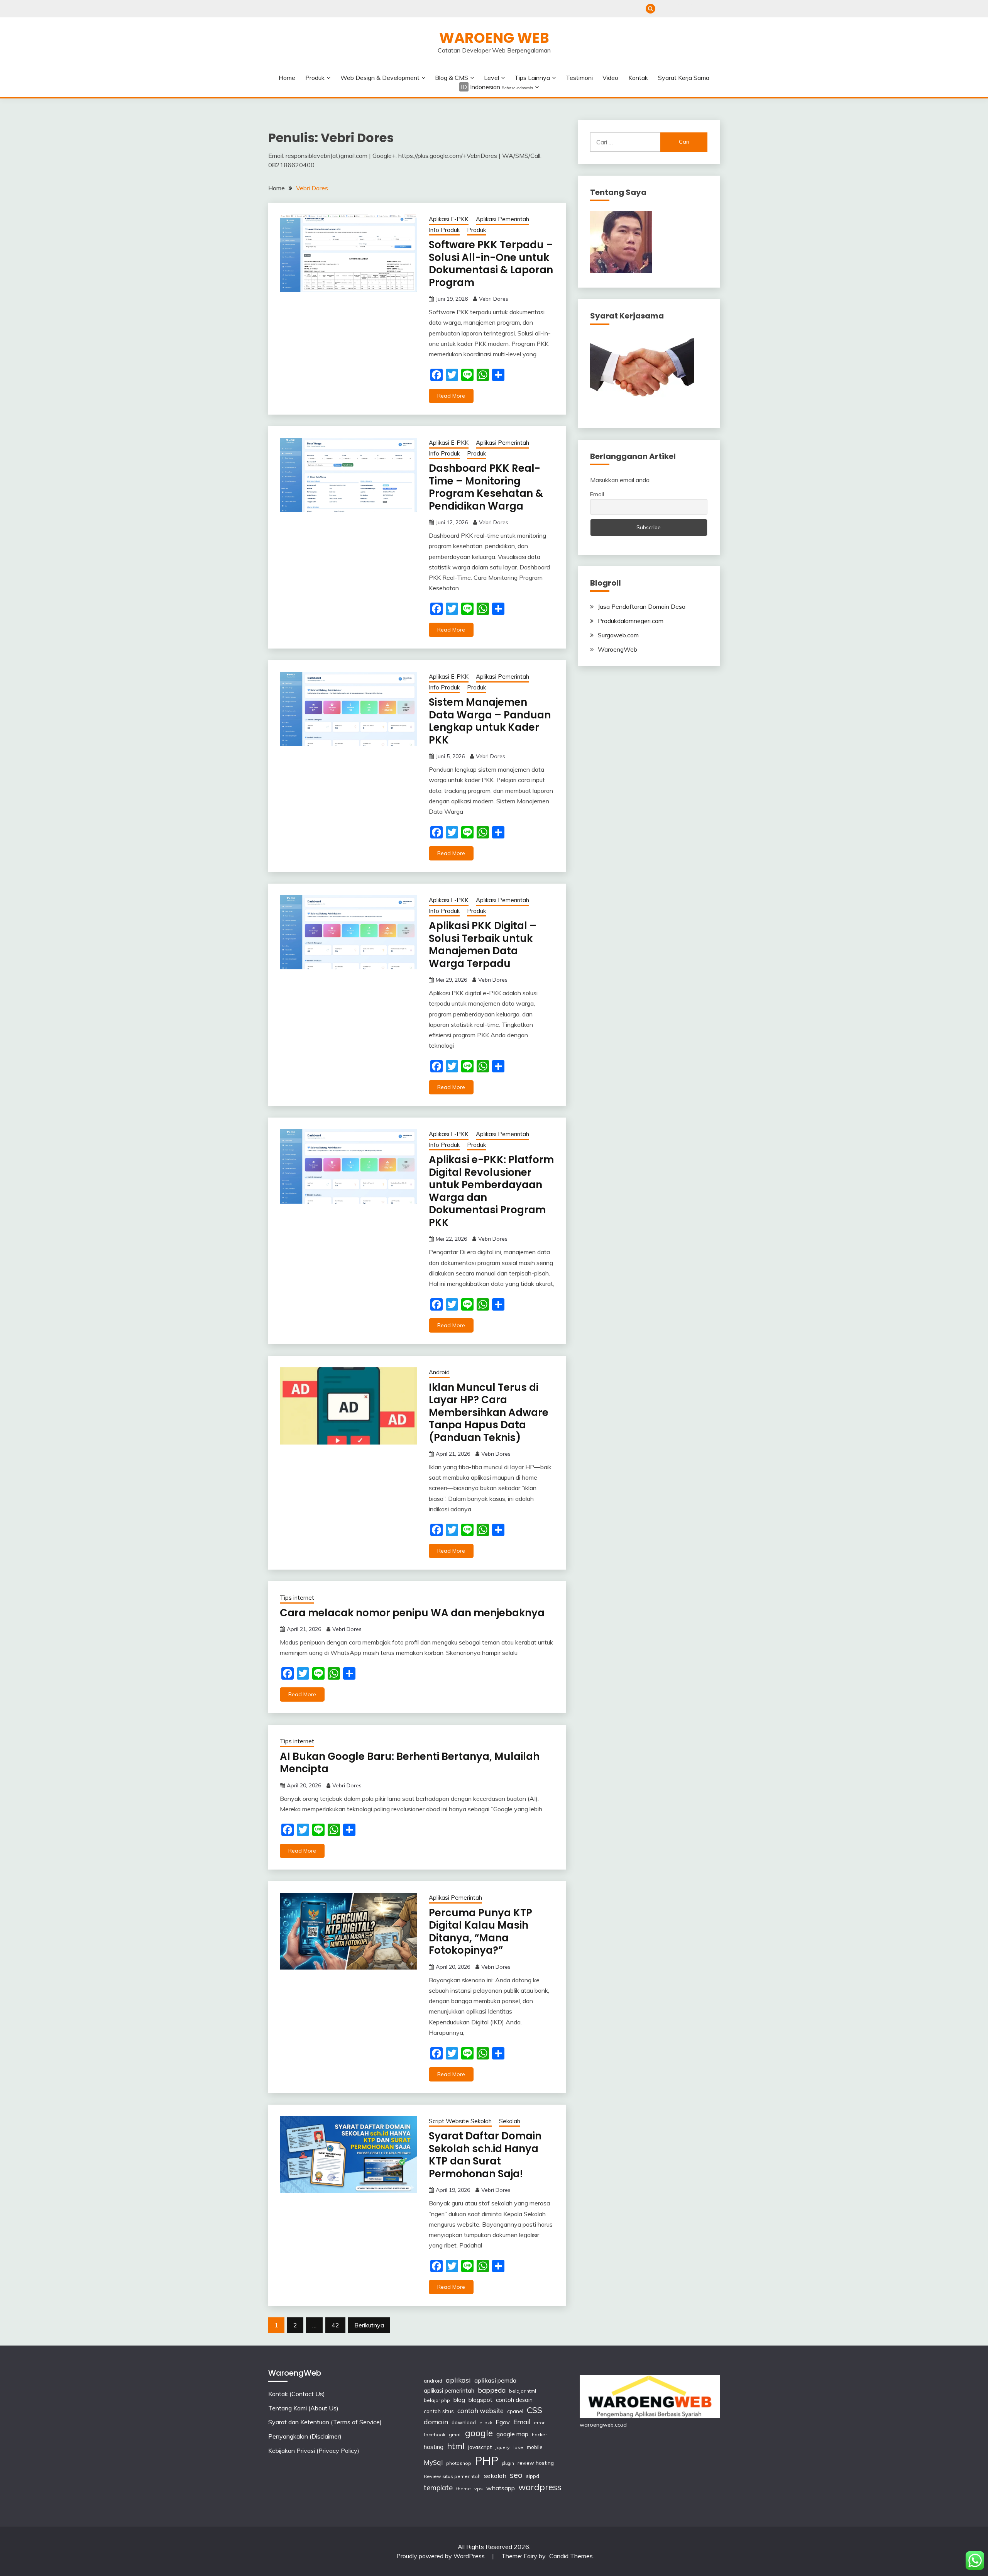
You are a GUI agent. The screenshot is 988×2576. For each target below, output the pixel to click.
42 (335, 2325)
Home (287, 78)
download (464, 2422)
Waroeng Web (494, 38)
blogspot (480, 2400)
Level (491, 78)
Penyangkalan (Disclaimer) (702, 9)
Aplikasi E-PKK (449, 219)
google (479, 2433)
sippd (533, 2476)
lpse (518, 2447)
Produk (315, 78)
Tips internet (297, 1598)
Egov (503, 2422)
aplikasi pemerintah (449, 2391)
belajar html (523, 2391)
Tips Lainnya (532, 78)
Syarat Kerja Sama (684, 78)
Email (597, 494)
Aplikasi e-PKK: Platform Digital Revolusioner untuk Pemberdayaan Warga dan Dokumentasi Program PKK (491, 1191)
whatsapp (501, 2488)
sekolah (495, 2476)
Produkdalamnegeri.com (631, 621)
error (539, 2423)
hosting (434, 2447)
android (433, 2380)
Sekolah (510, 2121)
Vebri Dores (494, 299)
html (456, 2446)
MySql (433, 2462)
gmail (455, 2435)
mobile (535, 2447)
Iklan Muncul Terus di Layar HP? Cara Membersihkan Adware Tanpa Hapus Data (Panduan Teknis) (489, 1412)
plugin (508, 2463)
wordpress (540, 2487)
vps (479, 2489)
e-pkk (486, 2423)
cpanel (515, 2411)
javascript (480, 2447)
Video (610, 78)
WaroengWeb (617, 649)
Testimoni (579, 78)
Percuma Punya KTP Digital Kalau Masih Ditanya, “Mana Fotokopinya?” (480, 1932)
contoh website (480, 2411)
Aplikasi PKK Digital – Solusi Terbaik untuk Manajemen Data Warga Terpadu (483, 945)
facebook (435, 2435)
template (438, 2488)
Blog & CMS (452, 78)
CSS (535, 2410)
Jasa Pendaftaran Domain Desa (642, 606)
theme (464, 2489)
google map (512, 2434)
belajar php (437, 2400)
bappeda (492, 2390)
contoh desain (514, 2400)
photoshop (459, 2463)
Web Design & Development (380, 78)
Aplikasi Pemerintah (502, 219)
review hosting (536, 2463)
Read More (451, 396)
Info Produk (444, 230)
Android (439, 1372)
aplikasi (458, 2380)
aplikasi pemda (495, 2380)
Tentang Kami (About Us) (677, 9)
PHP (486, 2461)
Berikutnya (369, 2325)
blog (459, 2400)
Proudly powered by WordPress (441, 2556)
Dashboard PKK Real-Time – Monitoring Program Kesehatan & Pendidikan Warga (486, 487)
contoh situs (439, 2411)
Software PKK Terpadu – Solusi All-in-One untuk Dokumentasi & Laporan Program (491, 264)
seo (516, 2475)
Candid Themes (571, 2556)
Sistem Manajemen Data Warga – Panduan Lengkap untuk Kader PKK (490, 721)
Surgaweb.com (618, 635)
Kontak (638, 78)
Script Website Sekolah (460, 2121)
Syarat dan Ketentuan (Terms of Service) (689, 9)
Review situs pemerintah (452, 2476)
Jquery (502, 2447)
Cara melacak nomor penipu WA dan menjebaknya (412, 1613)
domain (436, 2422)
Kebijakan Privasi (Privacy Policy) (715, 9)
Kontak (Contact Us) (664, 9)
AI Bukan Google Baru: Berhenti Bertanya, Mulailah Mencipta (410, 1763)
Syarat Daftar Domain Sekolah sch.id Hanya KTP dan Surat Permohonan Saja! (485, 2155)
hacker (539, 2435)
